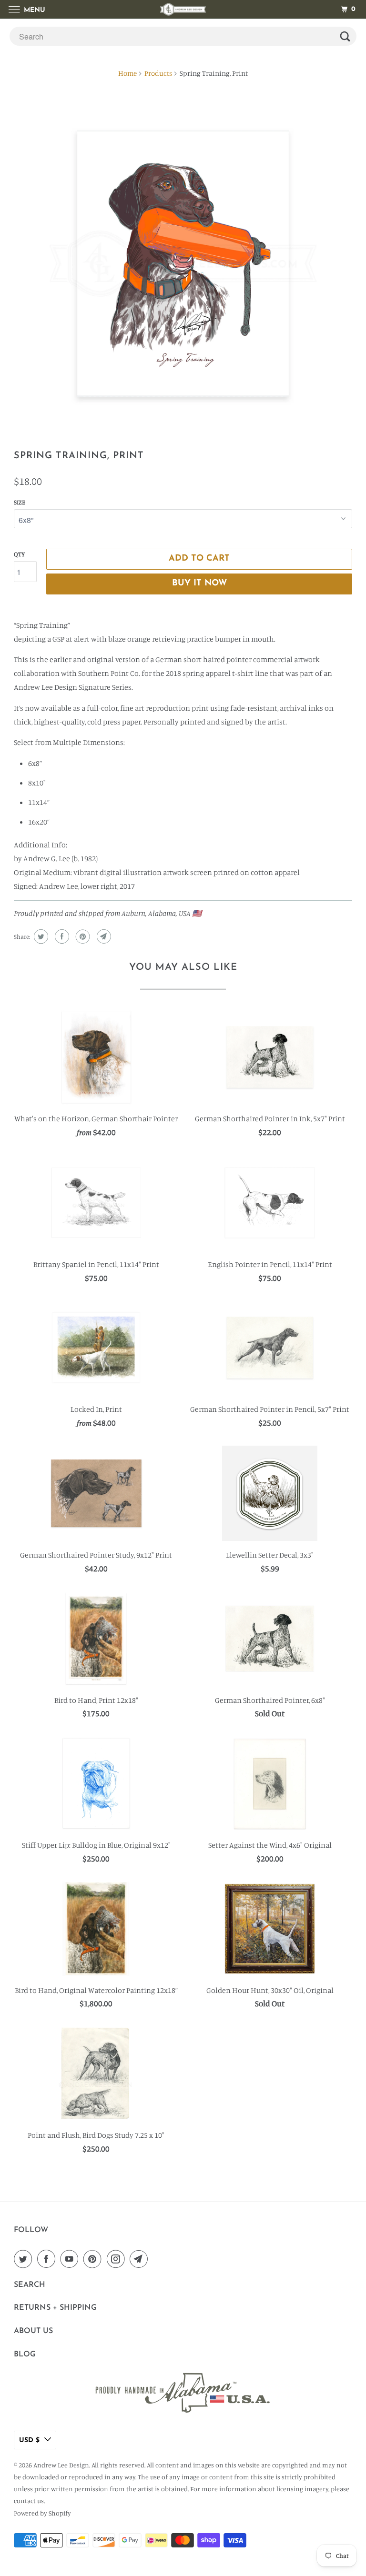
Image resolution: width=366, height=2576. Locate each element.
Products (158, 73)
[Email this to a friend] (103, 936)
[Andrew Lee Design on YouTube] (71, 2259)
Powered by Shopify (42, 2513)
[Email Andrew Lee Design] (141, 2259)
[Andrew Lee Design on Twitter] (25, 2259)
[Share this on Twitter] (40, 936)
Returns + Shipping (55, 2308)
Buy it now (199, 584)
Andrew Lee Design (61, 2465)
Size (20, 502)
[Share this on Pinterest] (82, 936)
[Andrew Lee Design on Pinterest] (94, 2259)
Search (30, 2285)
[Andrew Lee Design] (183, 9)
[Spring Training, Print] (183, 264)
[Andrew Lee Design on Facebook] (48, 2259)
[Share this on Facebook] (61, 936)
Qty (19, 554)
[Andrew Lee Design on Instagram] (118, 2259)
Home (127, 73)
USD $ (29, 2440)
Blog (25, 2355)
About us (33, 2331)
